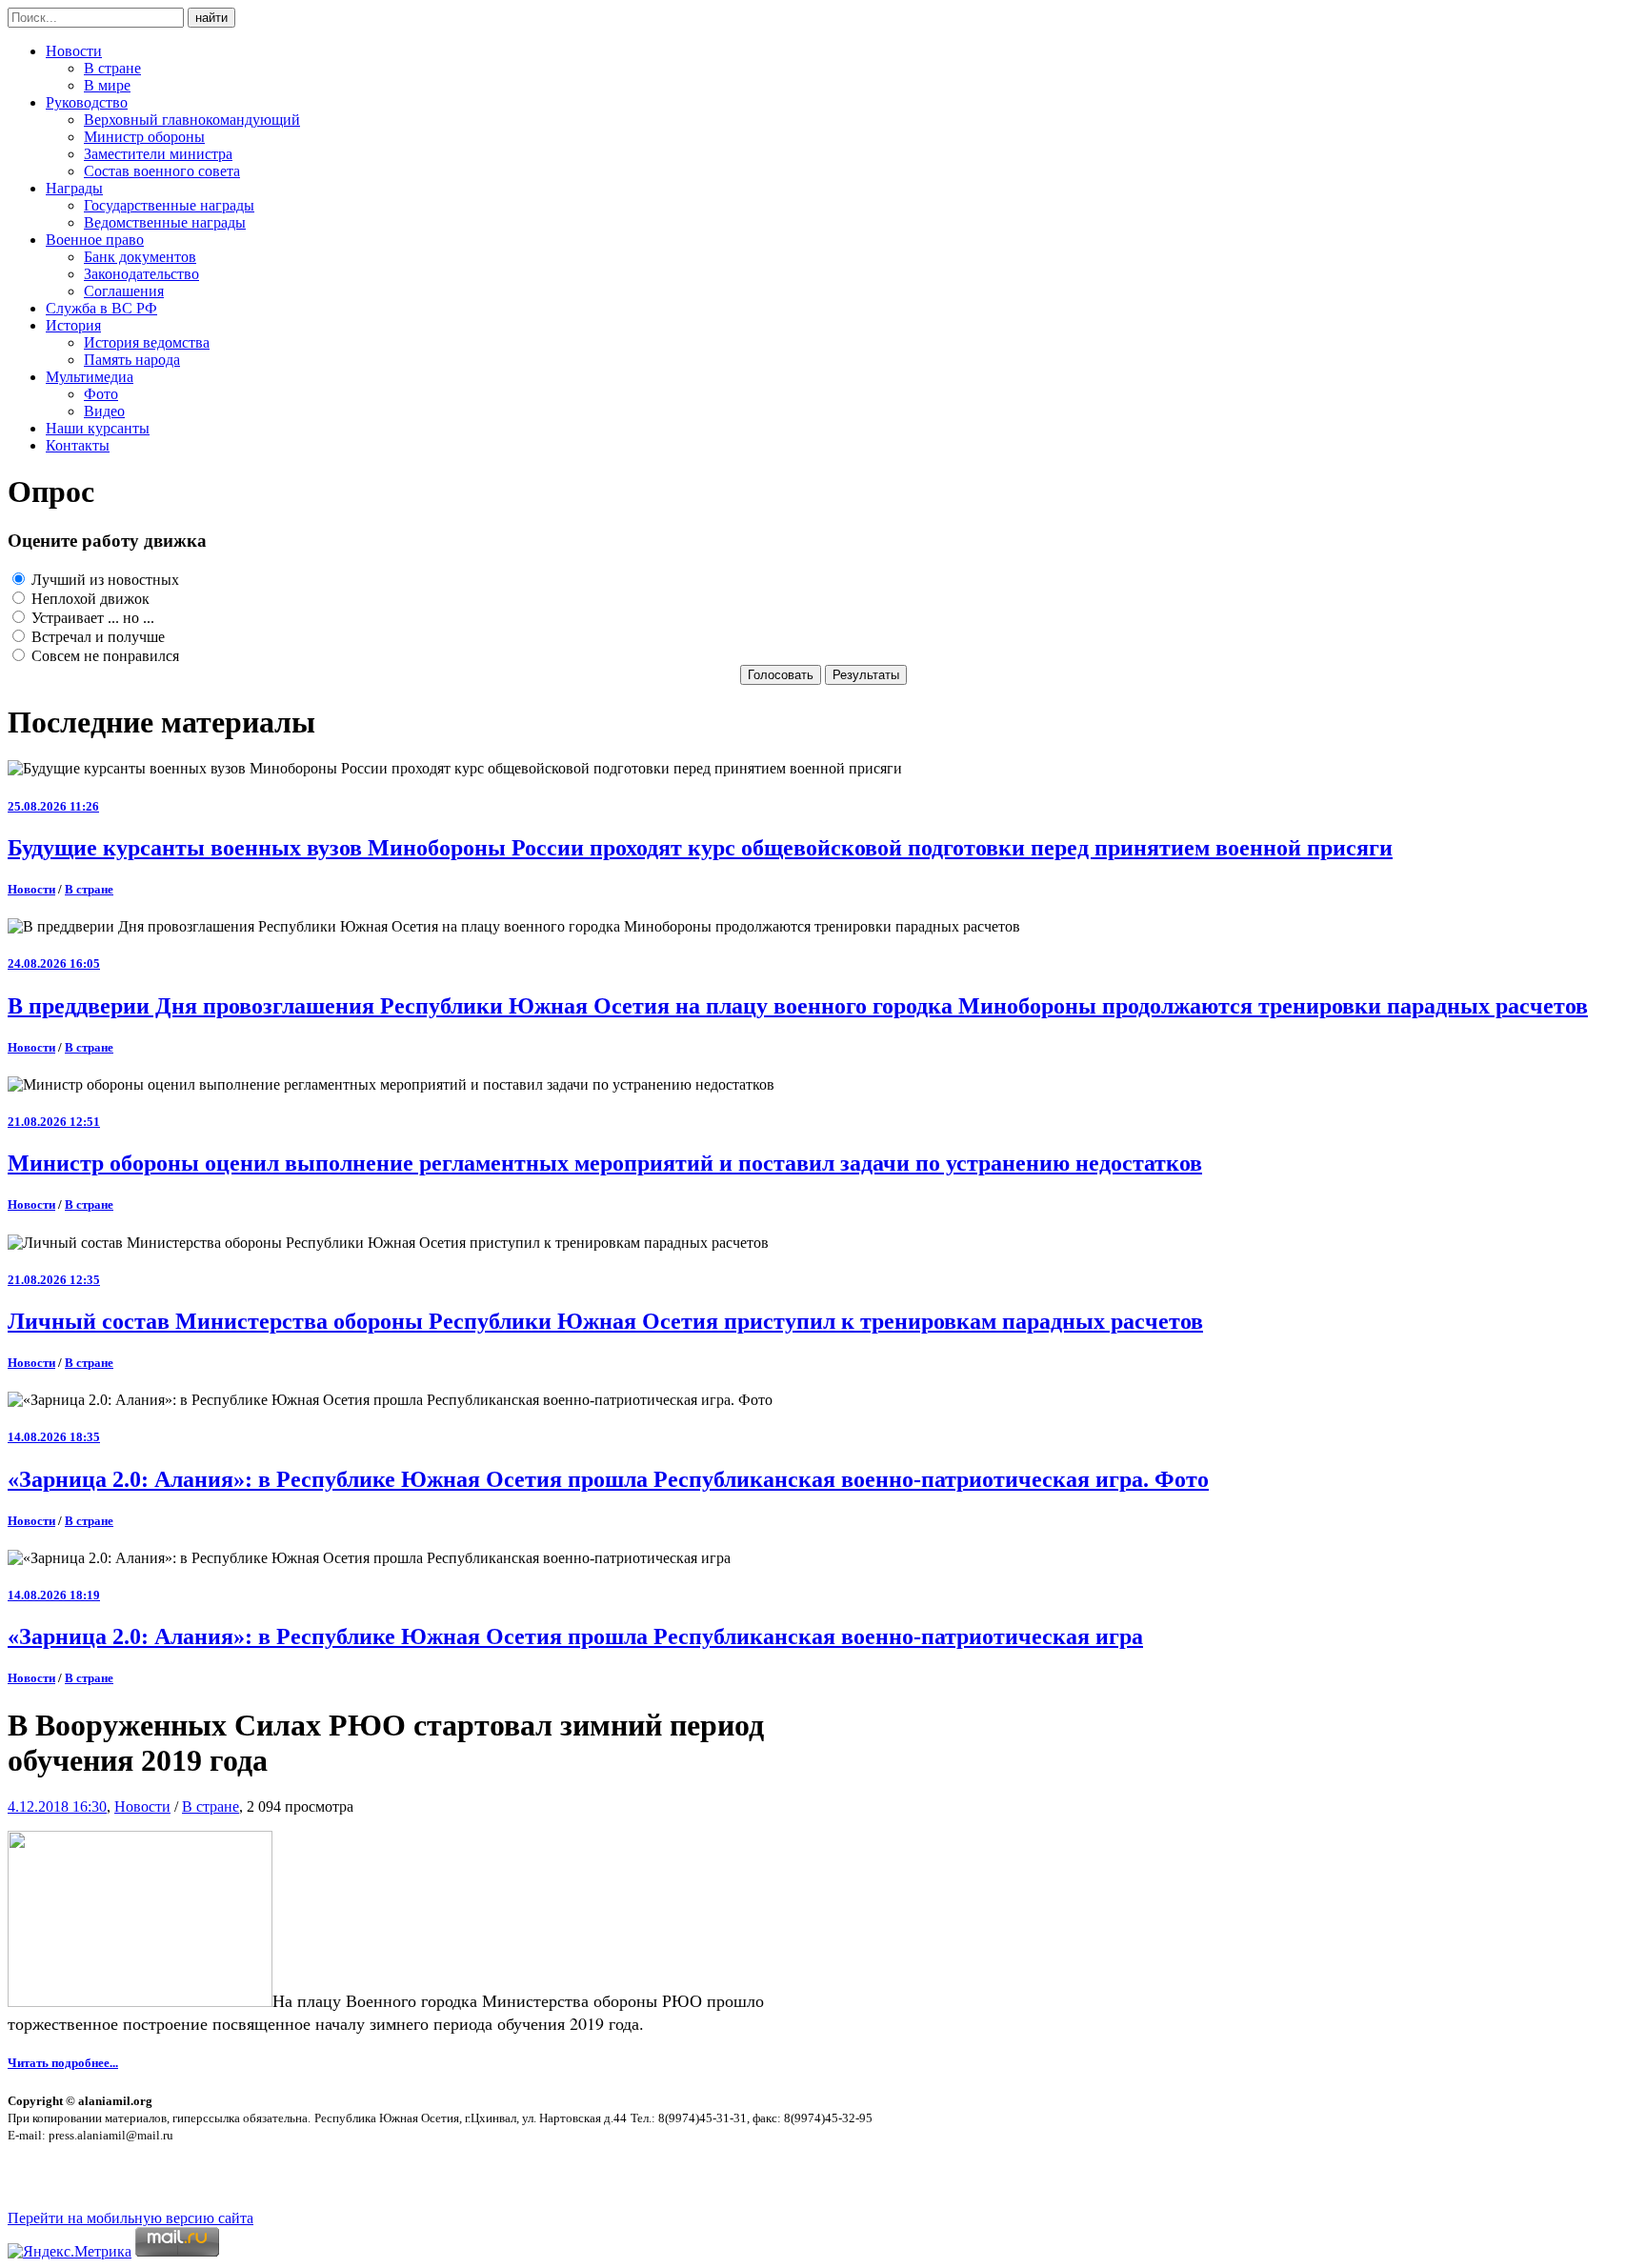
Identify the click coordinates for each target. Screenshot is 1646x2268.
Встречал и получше (96, 637)
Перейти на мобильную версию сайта (130, 2218)
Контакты (78, 445)
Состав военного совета (162, 171)
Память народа (132, 360)
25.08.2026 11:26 (53, 806)
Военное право (95, 240)
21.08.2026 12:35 (54, 1280)
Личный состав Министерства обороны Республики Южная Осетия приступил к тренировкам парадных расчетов (605, 1321)
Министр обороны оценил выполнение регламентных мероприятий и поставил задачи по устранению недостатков (605, 1163)
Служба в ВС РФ (101, 308)
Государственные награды (169, 205)
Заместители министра (158, 154)
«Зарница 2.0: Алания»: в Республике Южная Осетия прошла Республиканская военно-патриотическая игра (575, 1636)
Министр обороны (144, 137)
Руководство (87, 102)
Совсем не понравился (103, 656)
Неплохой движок (89, 599)
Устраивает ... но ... (91, 618)
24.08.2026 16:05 (54, 963)
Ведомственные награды (165, 222)
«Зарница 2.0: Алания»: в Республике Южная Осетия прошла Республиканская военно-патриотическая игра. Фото (608, 1479)
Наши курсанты (98, 428)
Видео (104, 411)
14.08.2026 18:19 (54, 1595)
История (73, 325)
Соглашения (124, 291)
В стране (112, 68)
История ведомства (147, 342)
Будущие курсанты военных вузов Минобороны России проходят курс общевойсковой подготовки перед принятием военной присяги (700, 848)
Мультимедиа (90, 377)
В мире (107, 85)
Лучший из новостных (103, 580)
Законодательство (141, 274)
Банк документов (140, 257)
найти (211, 18)
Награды (74, 188)
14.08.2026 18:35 (54, 1437)
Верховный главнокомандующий (192, 120)
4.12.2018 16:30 (57, 1806)
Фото (101, 394)
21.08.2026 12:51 (54, 1122)
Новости (74, 51)
